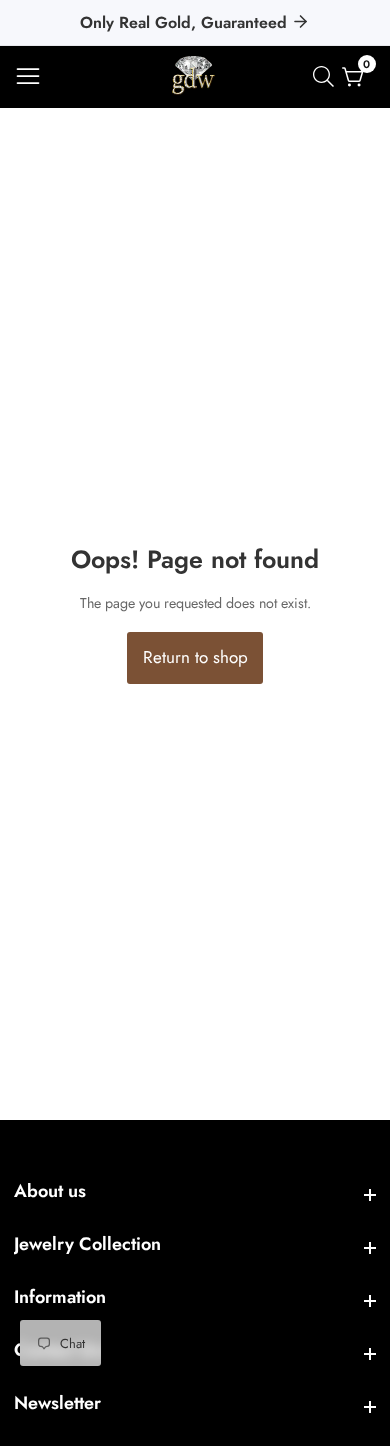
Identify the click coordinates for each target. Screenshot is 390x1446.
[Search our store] (327, 76)
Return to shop (195, 657)
